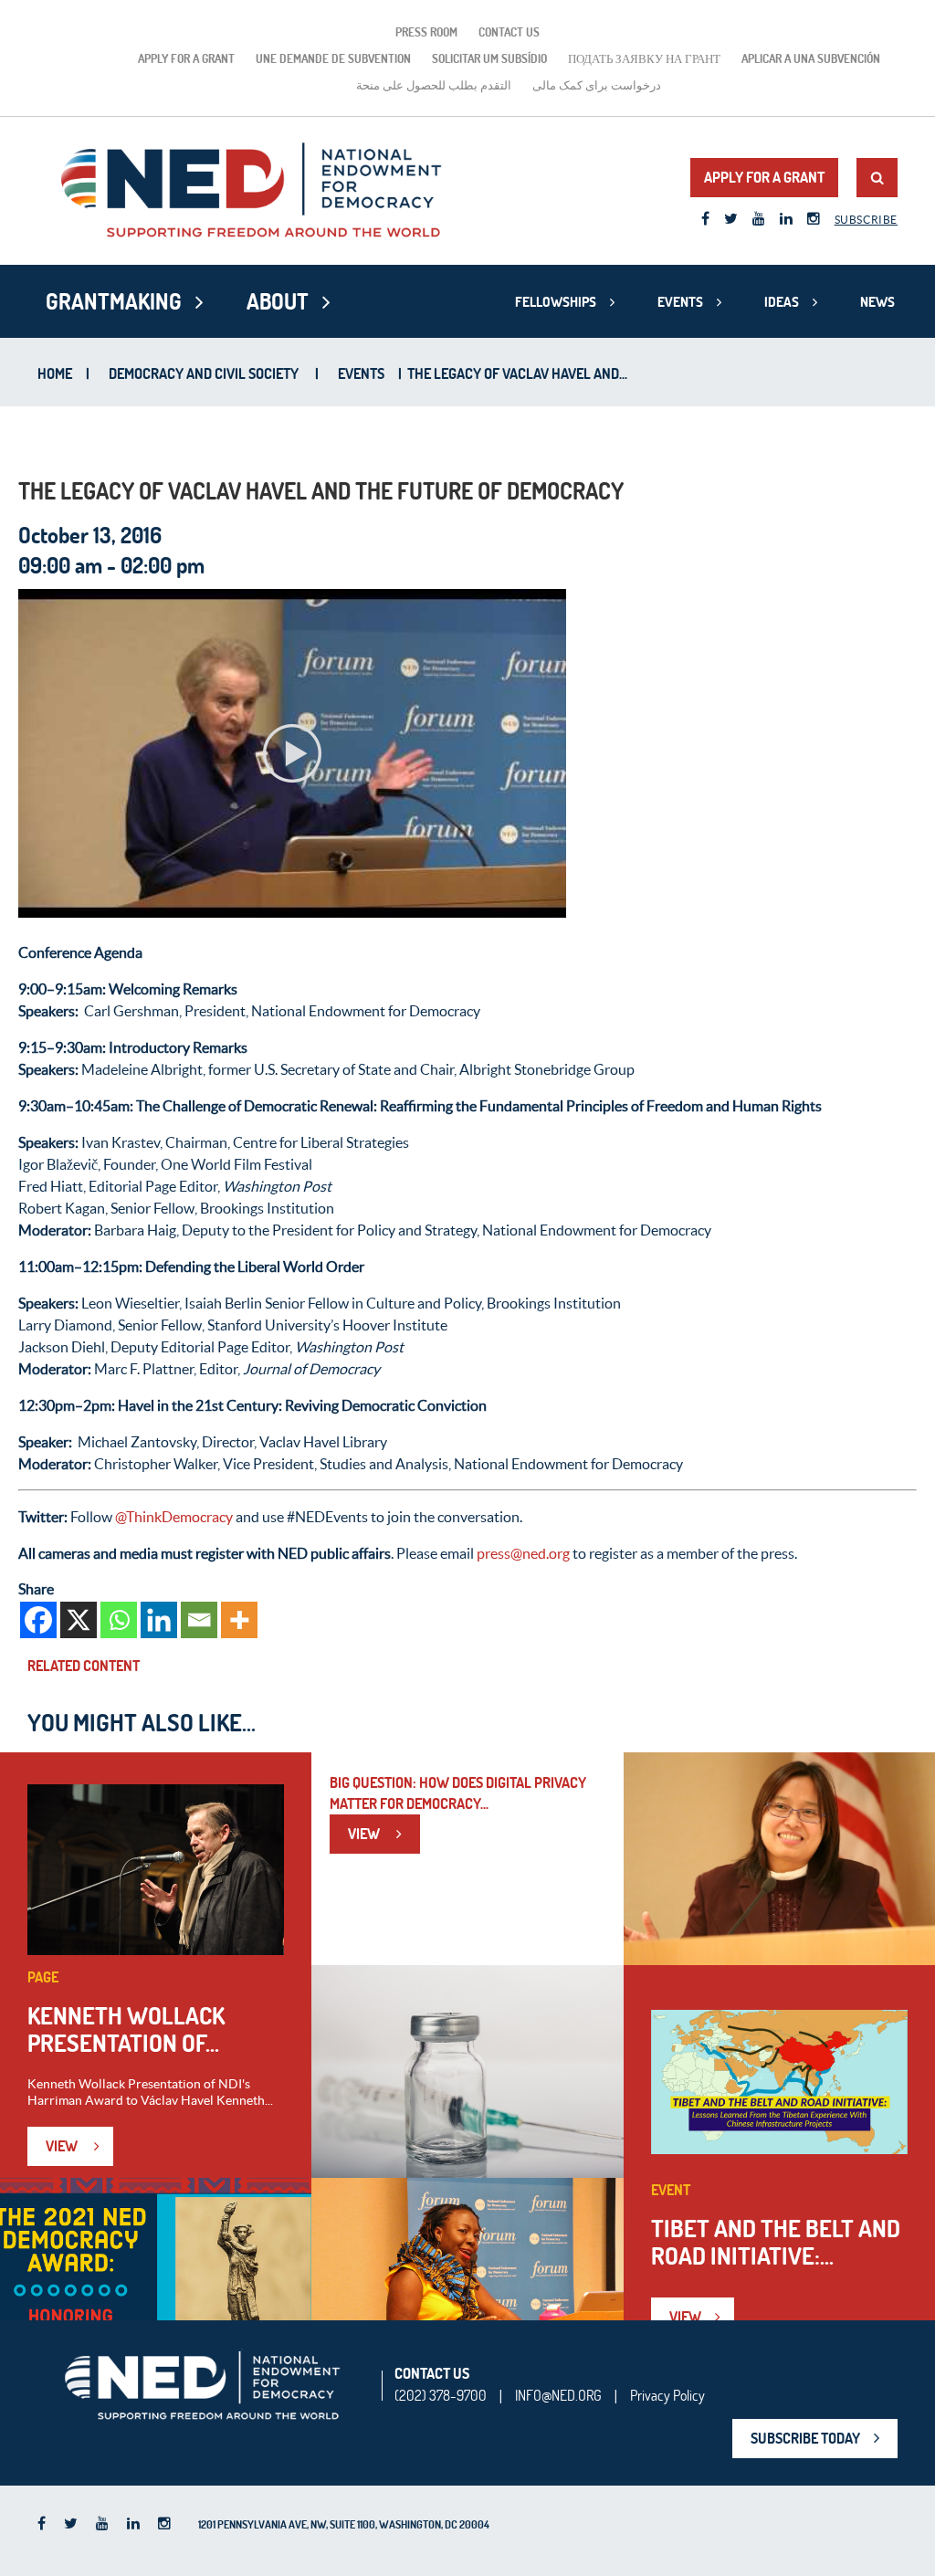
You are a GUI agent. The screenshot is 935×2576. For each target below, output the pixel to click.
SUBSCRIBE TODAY (805, 2438)
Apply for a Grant (186, 58)
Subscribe (866, 220)
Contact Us (509, 32)
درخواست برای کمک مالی (597, 85)
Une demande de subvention (333, 58)
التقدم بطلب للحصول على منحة (434, 85)
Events (680, 302)
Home (55, 373)
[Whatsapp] (119, 1620)
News (877, 302)
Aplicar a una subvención (811, 58)
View (63, 2146)
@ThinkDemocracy (174, 1517)
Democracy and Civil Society (204, 373)
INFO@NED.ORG (558, 2395)
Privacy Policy (667, 2395)
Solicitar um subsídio (489, 58)
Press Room (426, 32)
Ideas (782, 302)
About (278, 301)
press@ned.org (523, 1553)
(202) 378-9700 (441, 2395)
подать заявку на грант (644, 58)
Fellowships (556, 302)
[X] (79, 1620)
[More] (239, 1620)
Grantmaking (114, 301)
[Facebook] (38, 1620)
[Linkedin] (159, 1620)
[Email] (199, 1620)
